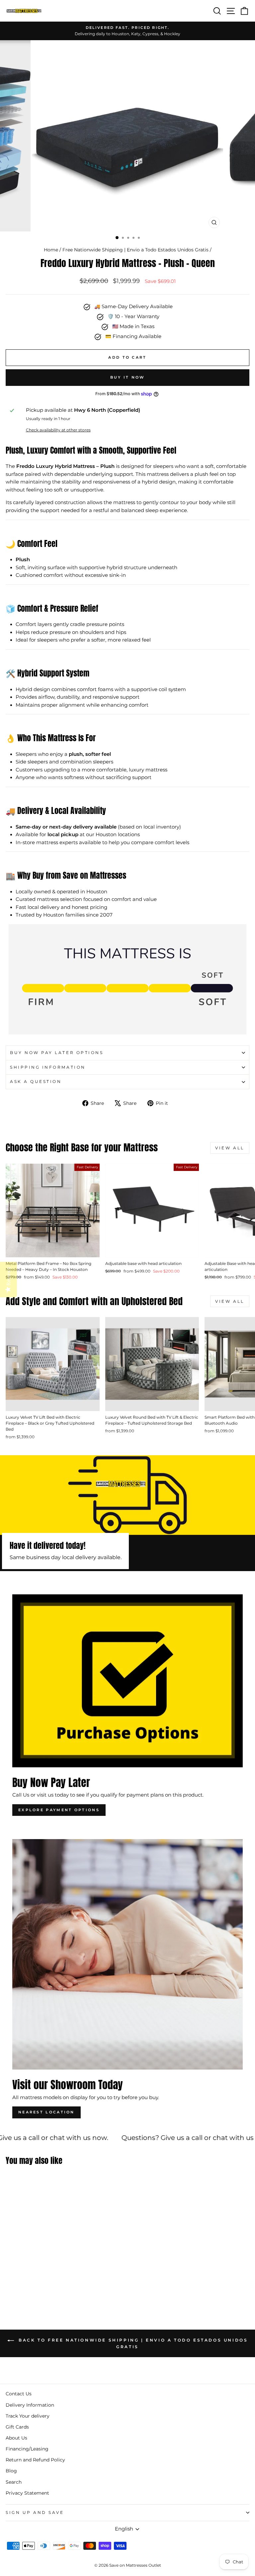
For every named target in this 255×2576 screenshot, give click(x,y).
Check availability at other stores (58, 430)
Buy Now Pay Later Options (57, 1053)
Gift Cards (17, 2427)
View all (230, 1148)
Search (14, 2482)
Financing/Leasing (27, 2449)
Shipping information (48, 1067)
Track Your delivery (28, 2416)
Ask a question (36, 1082)
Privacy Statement (27, 2493)
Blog (11, 2471)
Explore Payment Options (59, 1810)
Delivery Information (30, 2405)
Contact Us (19, 2394)
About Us (16, 2438)
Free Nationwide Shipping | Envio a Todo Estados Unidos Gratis (135, 250)
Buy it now (128, 377)
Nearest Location (46, 2112)
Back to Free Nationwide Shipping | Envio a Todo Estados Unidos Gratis (132, 2344)
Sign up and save (35, 2513)
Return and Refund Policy (35, 2460)
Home (51, 250)
